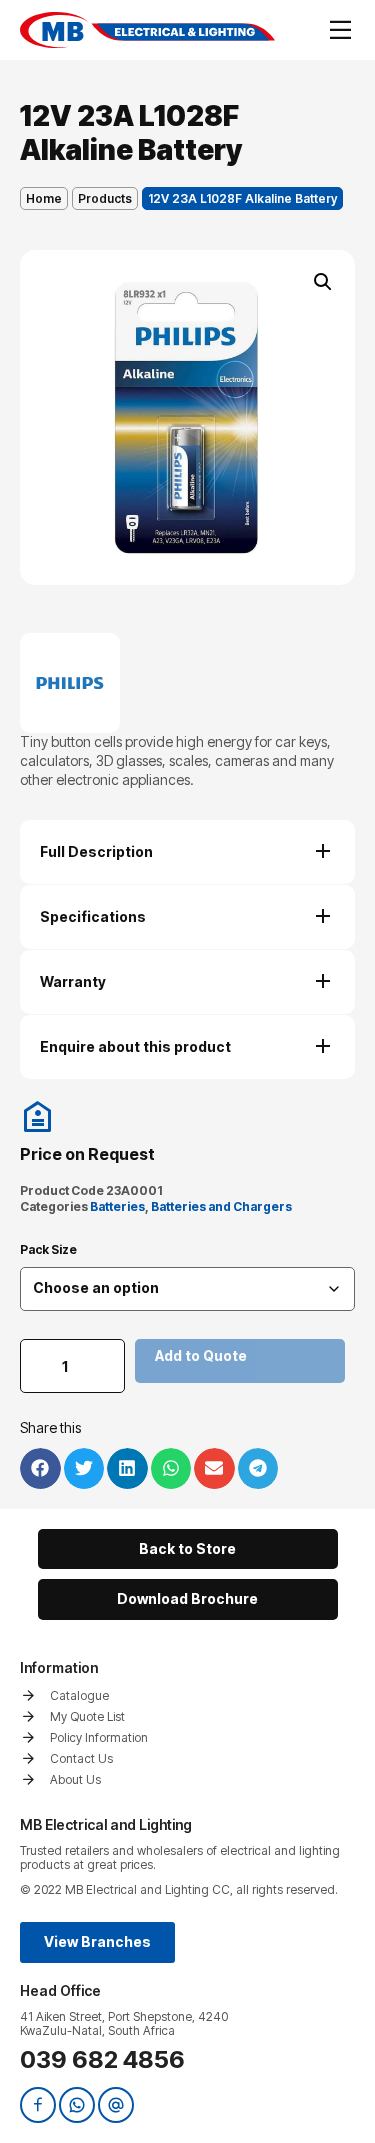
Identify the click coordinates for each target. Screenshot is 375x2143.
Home (44, 198)
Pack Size (48, 1250)
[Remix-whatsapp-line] (77, 2105)
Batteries (117, 1206)
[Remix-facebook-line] (38, 2105)
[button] (323, 282)
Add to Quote (201, 1355)
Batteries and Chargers (221, 1206)
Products (105, 198)
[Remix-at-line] (116, 2105)
